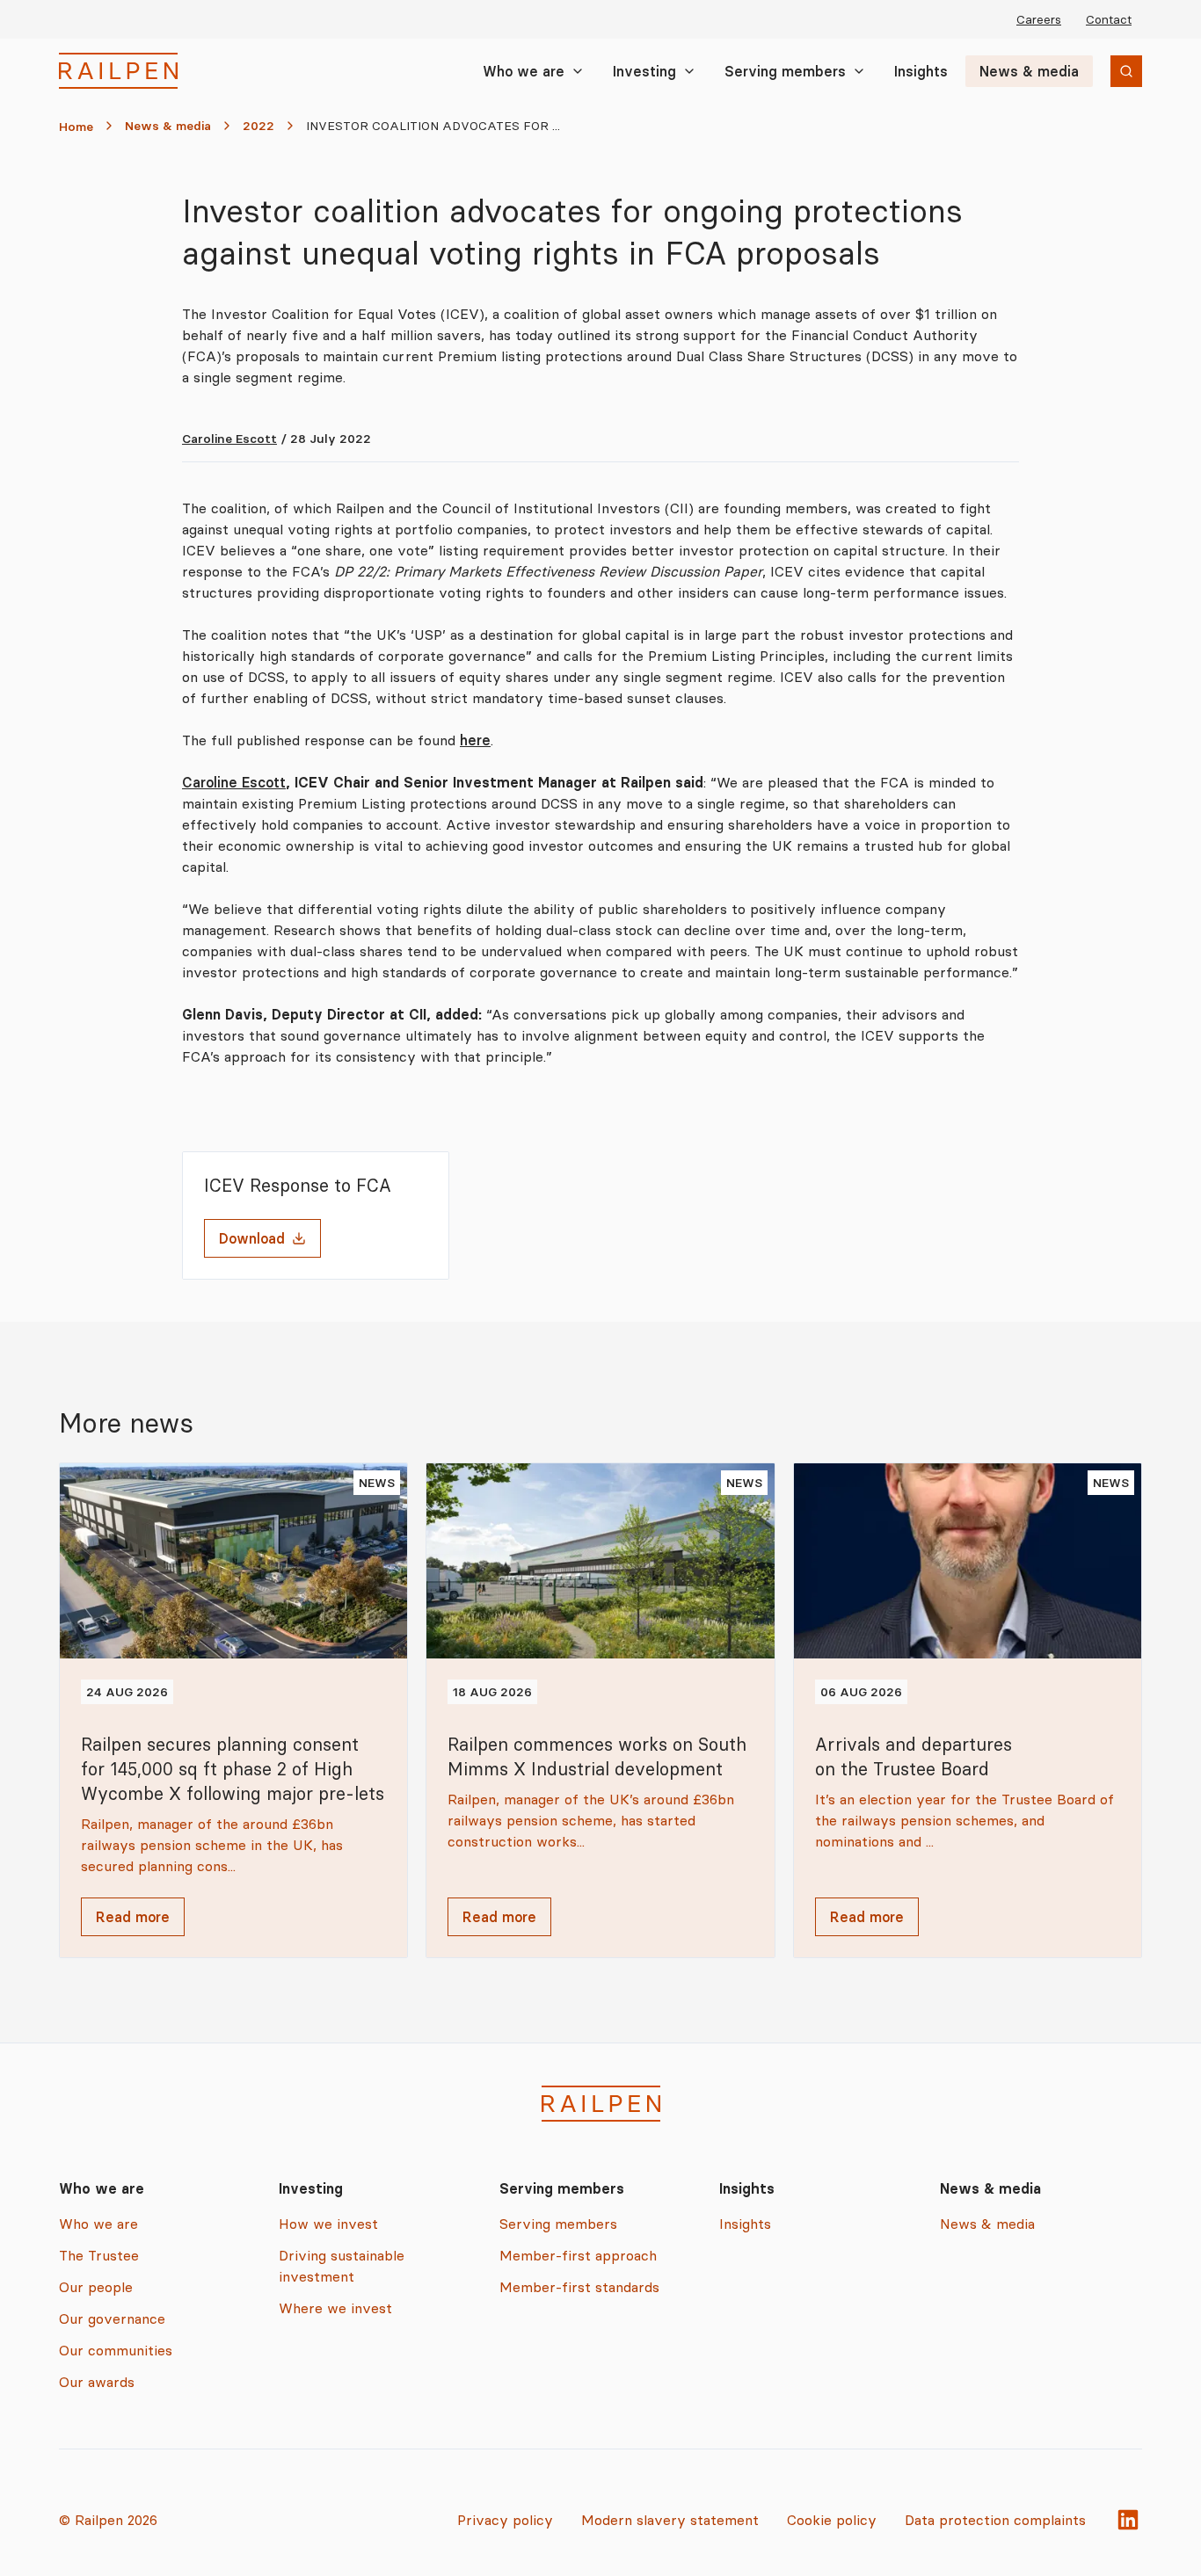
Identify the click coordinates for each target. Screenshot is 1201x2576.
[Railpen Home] (118, 71)
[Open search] (1126, 71)
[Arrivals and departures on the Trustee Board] (968, 1710)
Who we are (524, 71)
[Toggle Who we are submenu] (578, 71)
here (475, 740)
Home (76, 127)
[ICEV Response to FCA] (316, 1215)
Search (1096, 73)
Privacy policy (505, 2520)
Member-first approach (578, 2255)
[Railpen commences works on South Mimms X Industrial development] (600, 1710)
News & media (1029, 71)
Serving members (785, 71)
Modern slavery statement (670, 2520)
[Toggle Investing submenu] (689, 71)
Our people (96, 2287)
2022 (258, 126)
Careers (1039, 19)
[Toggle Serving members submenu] (859, 71)
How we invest (328, 2224)
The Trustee (99, 2255)
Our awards (97, 2382)
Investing (644, 71)
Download (252, 1238)
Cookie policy (832, 2520)
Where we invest (335, 2308)
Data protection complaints (995, 2520)
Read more (133, 1917)
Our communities (116, 2350)
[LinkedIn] (1128, 2520)
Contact (1109, 19)
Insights (921, 71)
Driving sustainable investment (342, 2266)
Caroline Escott (229, 439)
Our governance (112, 2318)
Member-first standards (579, 2287)
